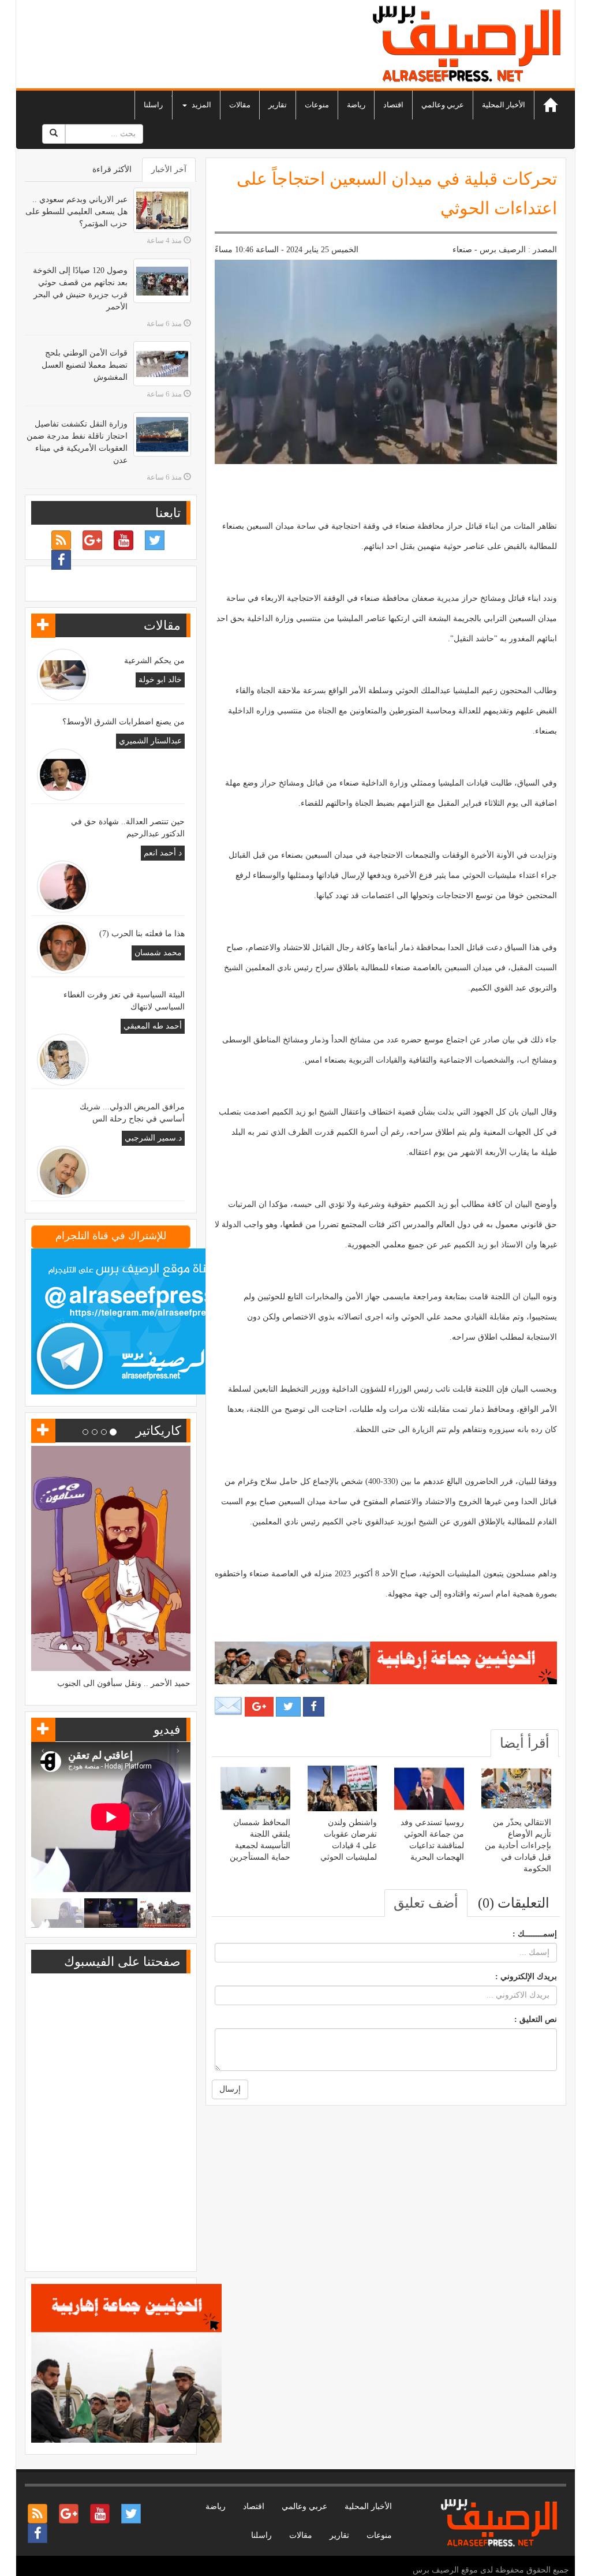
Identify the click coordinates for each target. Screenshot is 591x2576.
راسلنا (153, 105)
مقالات (240, 105)
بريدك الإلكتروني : (526, 1977)
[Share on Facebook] (314, 1707)
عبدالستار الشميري (150, 741)
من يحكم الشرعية (154, 661)
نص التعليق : (536, 2019)
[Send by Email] (229, 1706)
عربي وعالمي (443, 105)
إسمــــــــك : (535, 1934)
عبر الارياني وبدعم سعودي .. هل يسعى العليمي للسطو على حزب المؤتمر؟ (76, 212)
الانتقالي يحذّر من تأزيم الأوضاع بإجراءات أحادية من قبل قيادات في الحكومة (518, 1846)
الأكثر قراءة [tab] (112, 169)
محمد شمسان (158, 953)
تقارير (278, 105)
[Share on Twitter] (288, 1707)
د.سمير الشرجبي (153, 1138)
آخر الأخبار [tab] (169, 169)
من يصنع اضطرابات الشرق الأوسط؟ (124, 722)
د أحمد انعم (163, 853)
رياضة (356, 105)
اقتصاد (393, 105)
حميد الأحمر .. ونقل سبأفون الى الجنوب (124, 1683)
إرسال (230, 2089)
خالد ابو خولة (160, 680)
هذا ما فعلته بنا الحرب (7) (142, 934)
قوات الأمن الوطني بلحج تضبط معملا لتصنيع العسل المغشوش (85, 365)
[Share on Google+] (259, 1707)
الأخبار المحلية (504, 105)
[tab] (525, 1743)
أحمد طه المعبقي (153, 1026)
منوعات (317, 105)
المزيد (201, 105)
